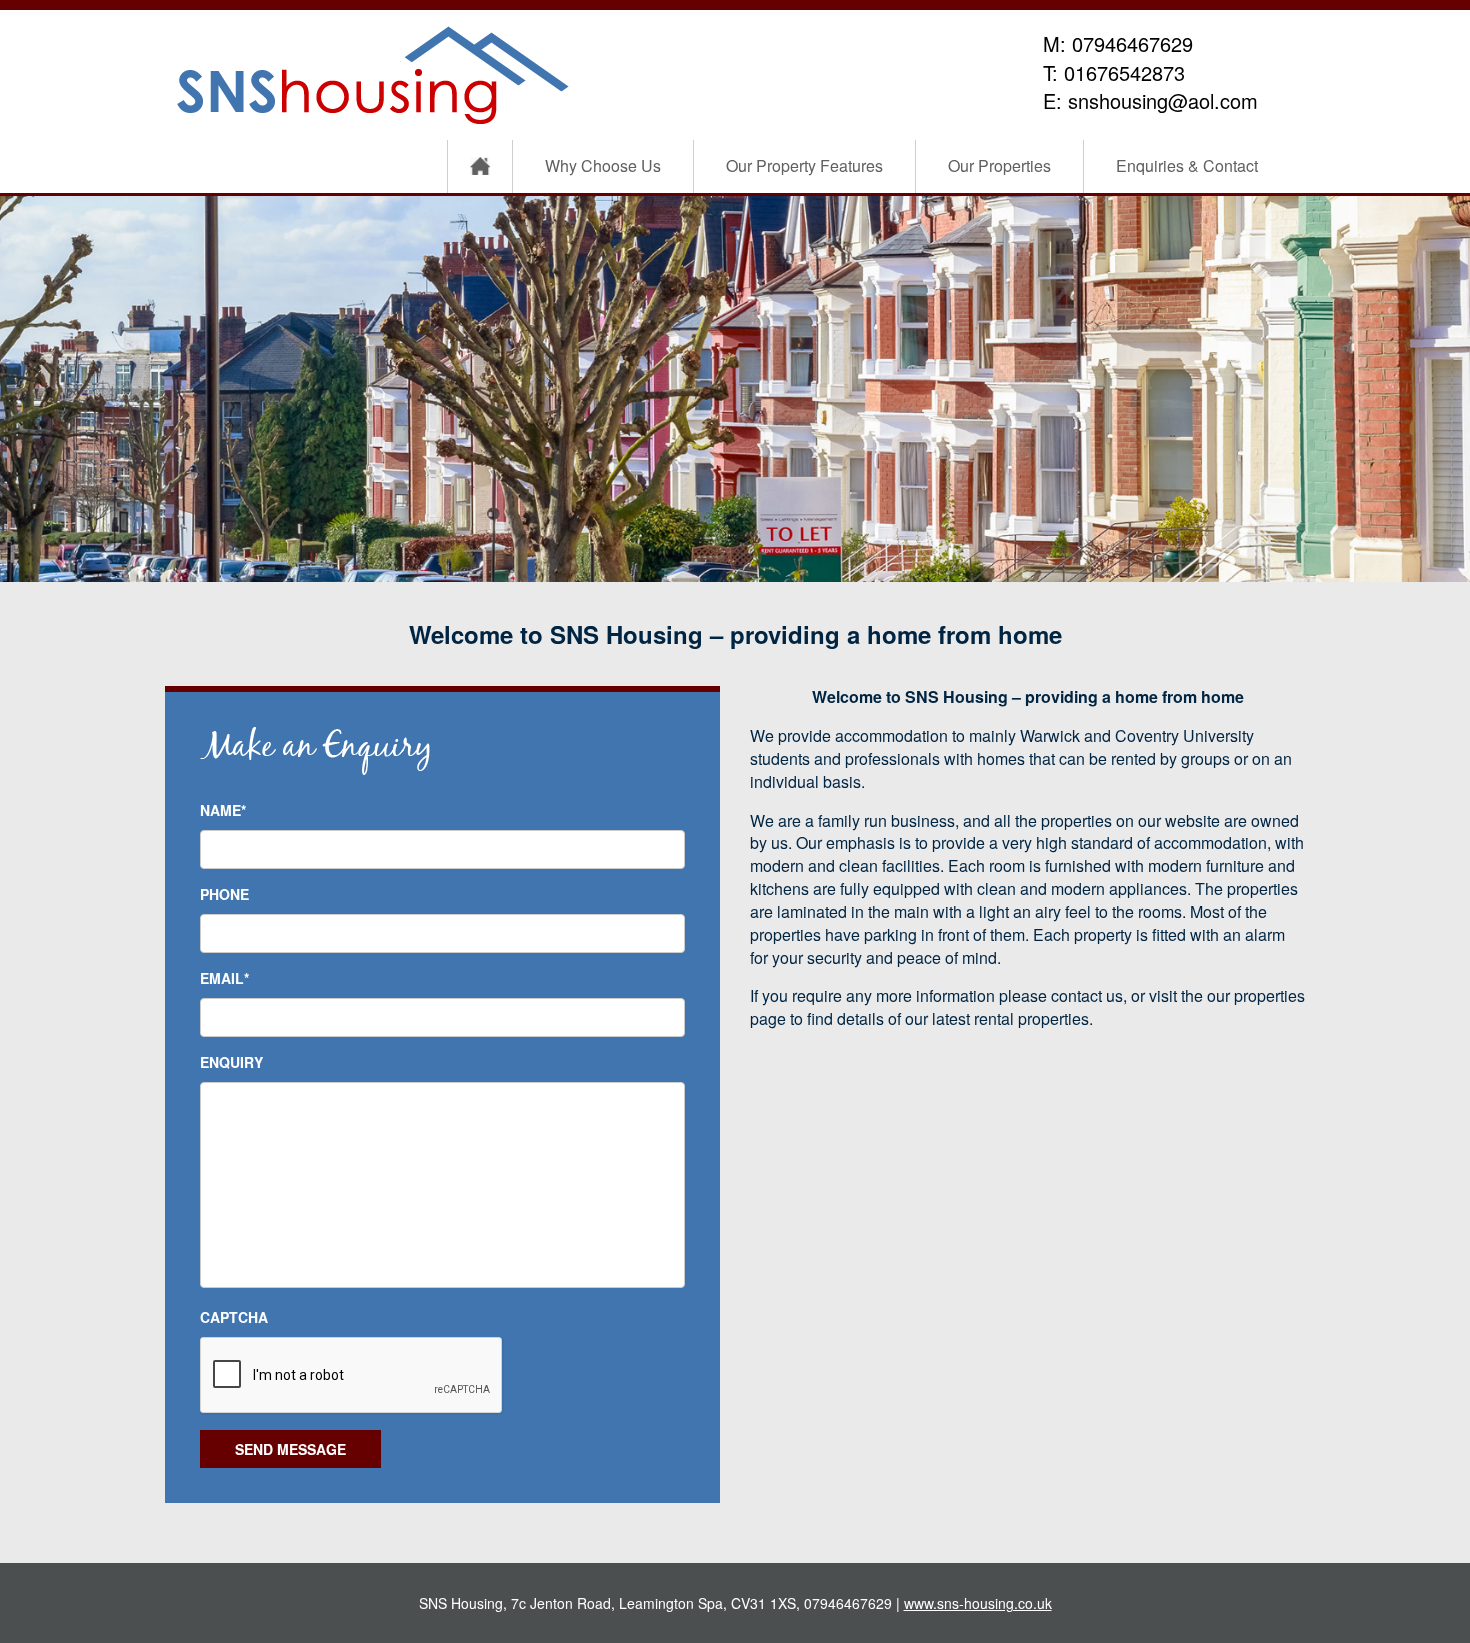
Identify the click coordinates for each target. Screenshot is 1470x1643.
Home (479, 166)
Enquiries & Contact (1187, 165)
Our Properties (999, 165)
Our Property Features (804, 165)
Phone (224, 894)
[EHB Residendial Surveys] (375, 73)
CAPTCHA (234, 1317)
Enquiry (231, 1062)
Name (223, 810)
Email (224, 978)
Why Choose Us (603, 165)
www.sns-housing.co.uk (978, 1603)
